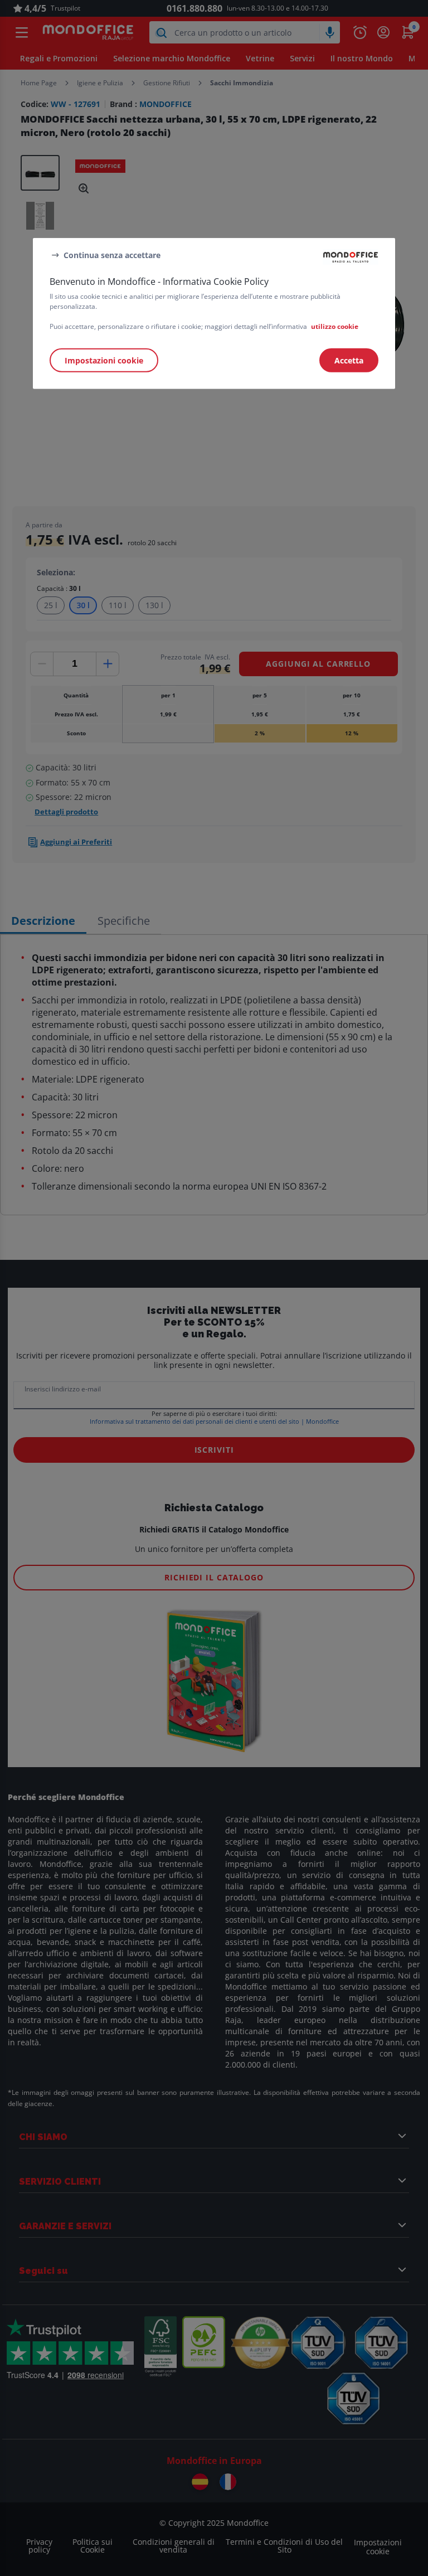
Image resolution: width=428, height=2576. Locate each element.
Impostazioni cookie (104, 360)
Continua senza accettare (112, 254)
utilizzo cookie (335, 326)
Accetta (349, 360)
